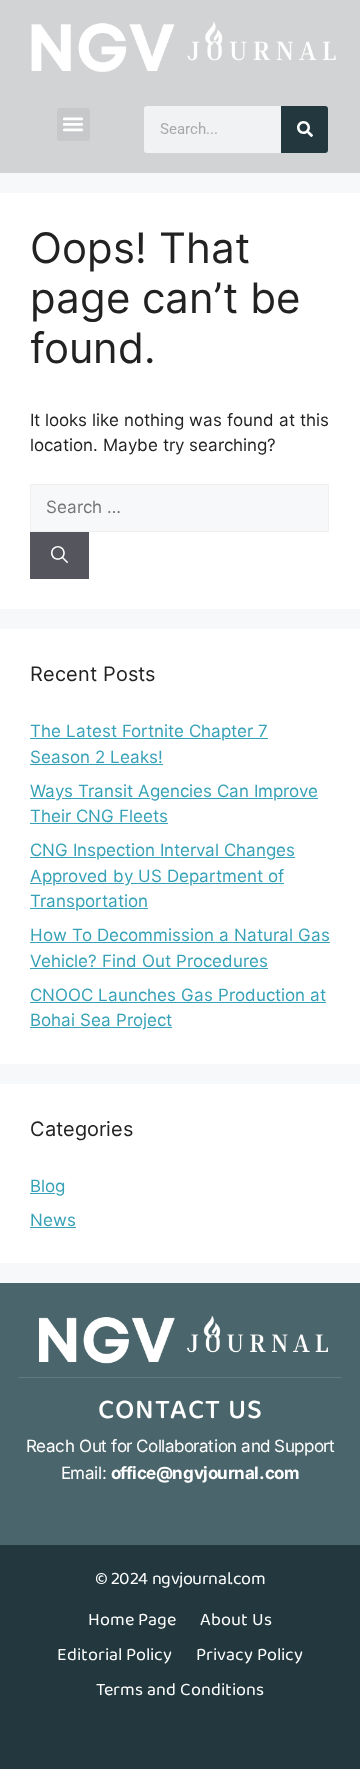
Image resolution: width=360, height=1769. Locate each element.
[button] (73, 124)
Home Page (132, 1620)
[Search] (304, 129)
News (53, 1220)
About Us (236, 1620)
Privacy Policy (249, 1655)
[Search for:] (179, 507)
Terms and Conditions (180, 1690)
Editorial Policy (114, 1655)
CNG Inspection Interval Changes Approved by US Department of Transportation (162, 875)
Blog (47, 1186)
